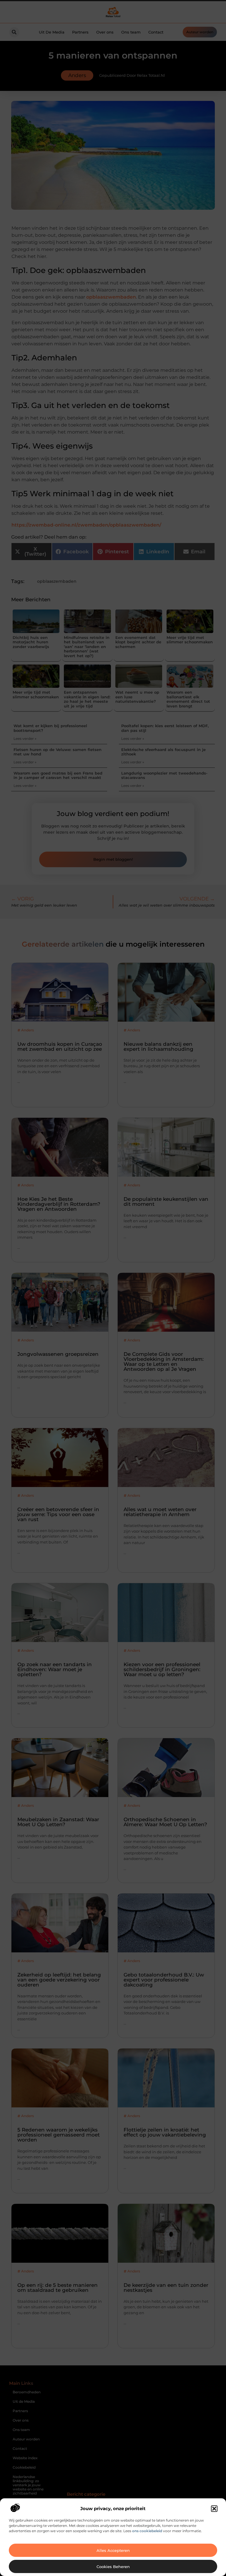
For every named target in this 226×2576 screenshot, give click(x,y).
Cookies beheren (113, 2567)
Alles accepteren (113, 2550)
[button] (214, 2509)
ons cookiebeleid (147, 2531)
